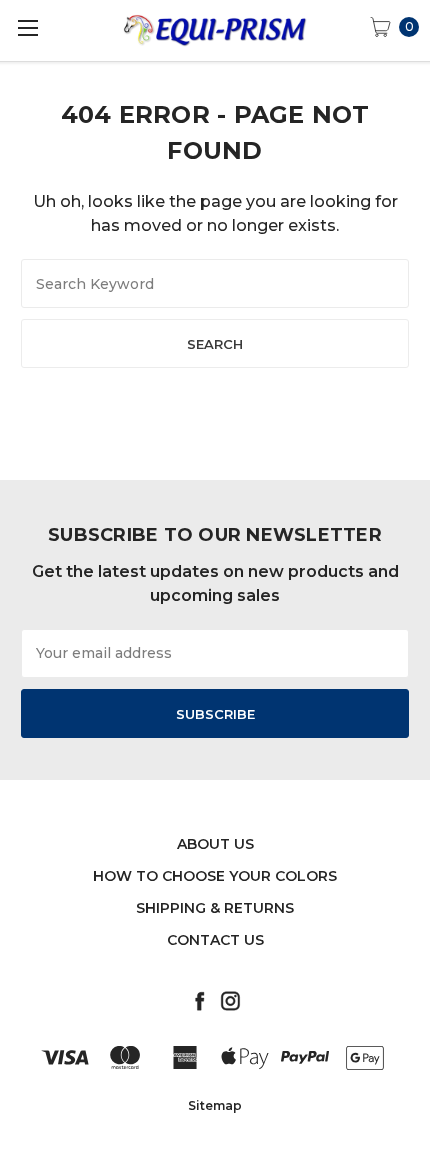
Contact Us (215, 940)
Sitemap (215, 1105)
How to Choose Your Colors (215, 876)
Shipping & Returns (215, 908)
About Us (215, 844)
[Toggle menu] (27, 27)
